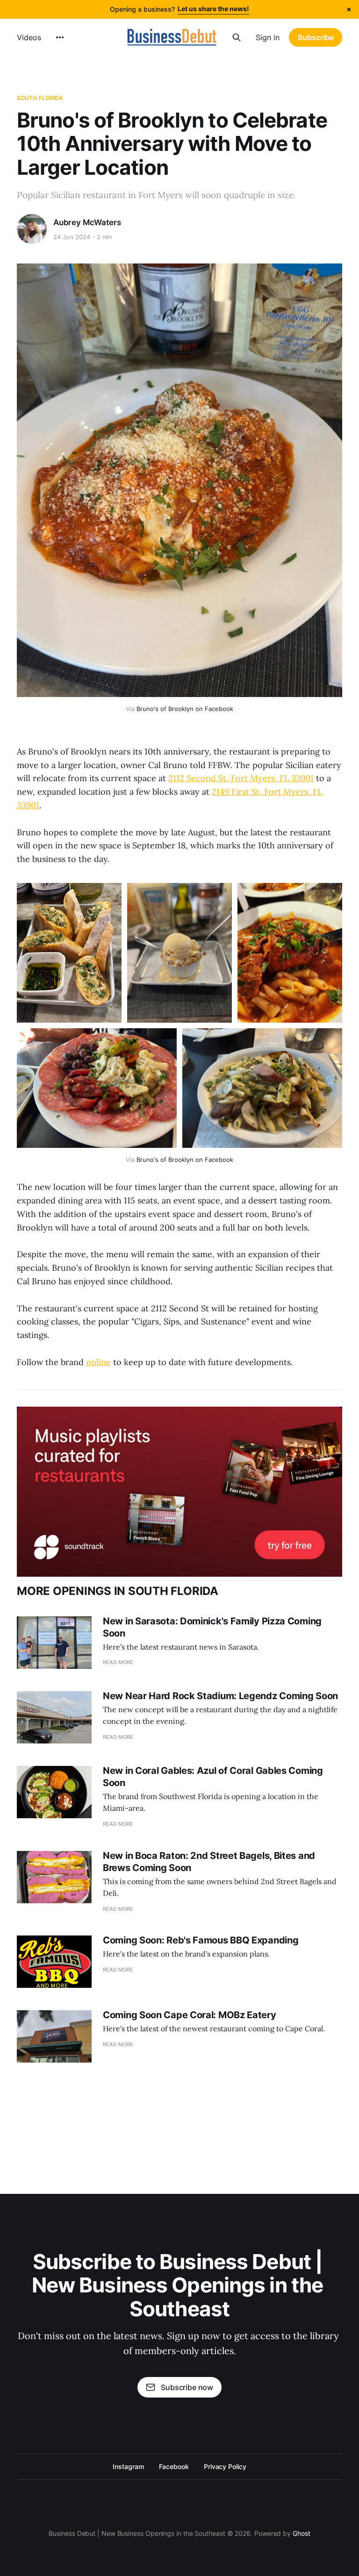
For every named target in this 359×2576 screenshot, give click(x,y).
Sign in (268, 37)
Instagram (128, 2466)
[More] (60, 37)
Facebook (174, 2466)
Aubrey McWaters (87, 222)
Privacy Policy (225, 2466)
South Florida (40, 98)
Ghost (302, 2533)
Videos (29, 37)
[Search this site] (237, 37)
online (98, 1362)
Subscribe (316, 37)
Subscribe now (187, 2387)
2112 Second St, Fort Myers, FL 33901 (241, 778)
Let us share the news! (213, 9)
